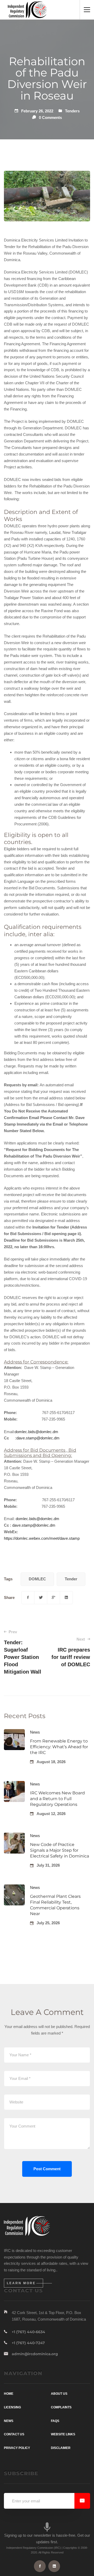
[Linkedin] (66, 1598)
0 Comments (50, 117)
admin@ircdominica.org (35, 2354)
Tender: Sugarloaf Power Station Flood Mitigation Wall (23, 1652)
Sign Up (82, 2501)
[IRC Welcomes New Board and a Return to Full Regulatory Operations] (14, 1784)
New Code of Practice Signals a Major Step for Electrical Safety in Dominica (60, 1850)
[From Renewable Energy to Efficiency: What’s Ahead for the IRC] (14, 1732)
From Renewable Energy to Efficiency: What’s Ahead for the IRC (59, 1747)
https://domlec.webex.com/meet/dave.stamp (42, 1538)
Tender (71, 1579)
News (35, 1732)
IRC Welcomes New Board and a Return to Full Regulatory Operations (57, 1799)
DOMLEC (37, 1579)
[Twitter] (41, 1598)
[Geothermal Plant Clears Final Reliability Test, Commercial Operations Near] (14, 1887)
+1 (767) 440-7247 (28, 2343)
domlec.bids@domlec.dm (36, 1432)
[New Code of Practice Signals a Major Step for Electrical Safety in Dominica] (14, 1836)
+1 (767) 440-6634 (28, 2332)
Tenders (72, 111)
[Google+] (54, 1598)
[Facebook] (28, 1598)
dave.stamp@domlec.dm (38, 1438)
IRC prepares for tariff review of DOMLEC (71, 1652)
